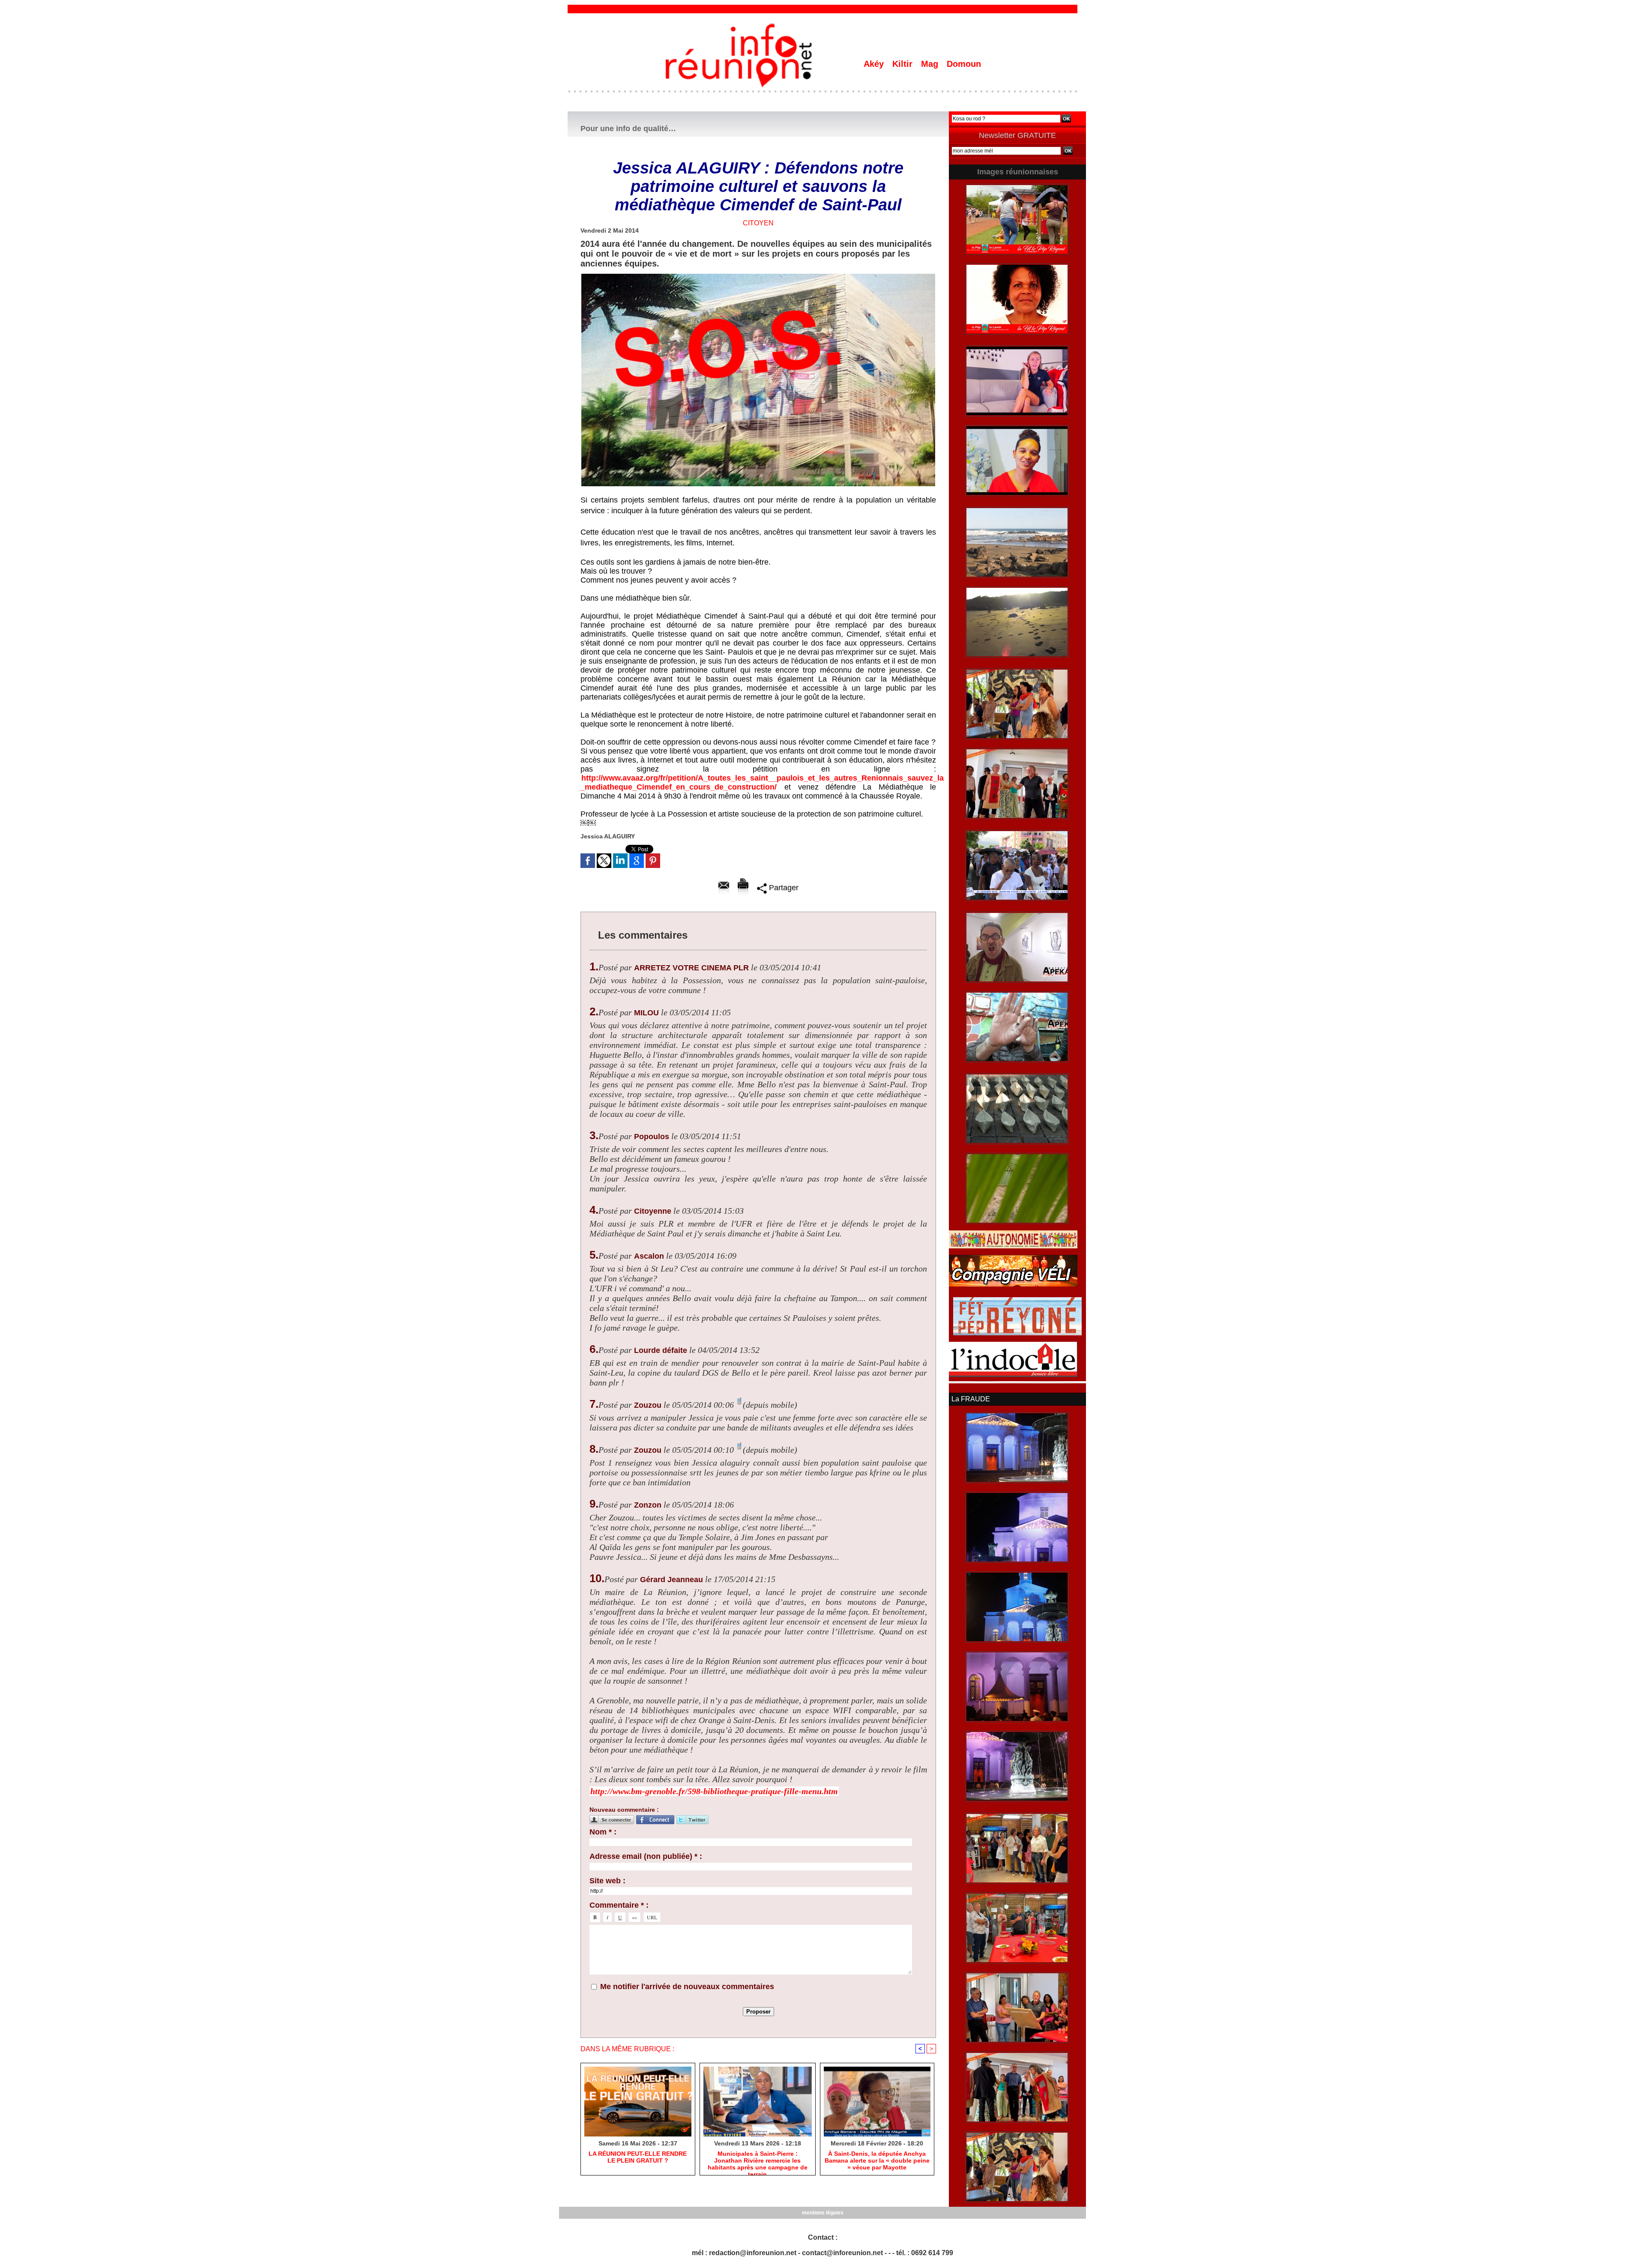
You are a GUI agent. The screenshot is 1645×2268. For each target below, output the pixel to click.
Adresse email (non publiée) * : (646, 1856)
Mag (931, 64)
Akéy (875, 64)
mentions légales (823, 2213)
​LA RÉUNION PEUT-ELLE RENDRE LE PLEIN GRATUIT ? (638, 2157)
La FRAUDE (971, 1399)
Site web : (607, 1881)
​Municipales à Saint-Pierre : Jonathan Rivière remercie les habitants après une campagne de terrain (758, 2161)
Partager (783, 888)
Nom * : (603, 1832)
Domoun (964, 64)
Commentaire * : (619, 1905)
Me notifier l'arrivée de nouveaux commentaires (687, 1987)
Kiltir (904, 64)
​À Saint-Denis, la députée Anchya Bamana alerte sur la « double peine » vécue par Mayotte (877, 2160)
